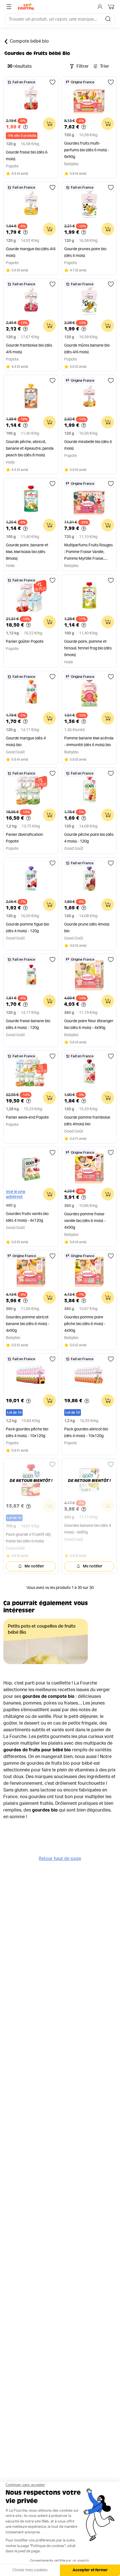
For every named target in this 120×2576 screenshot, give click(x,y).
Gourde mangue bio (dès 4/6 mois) (31, 252)
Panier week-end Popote (27, 1117)
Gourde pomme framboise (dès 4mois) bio (87, 1121)
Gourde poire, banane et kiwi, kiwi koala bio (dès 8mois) (27, 552)
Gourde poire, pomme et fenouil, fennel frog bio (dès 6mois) (88, 648)
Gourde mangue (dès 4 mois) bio (26, 742)
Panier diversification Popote (24, 838)
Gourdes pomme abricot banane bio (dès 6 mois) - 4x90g (28, 1324)
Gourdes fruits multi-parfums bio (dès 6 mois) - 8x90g (87, 150)
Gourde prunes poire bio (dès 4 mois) (85, 252)
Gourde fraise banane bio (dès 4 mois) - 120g (28, 1024)
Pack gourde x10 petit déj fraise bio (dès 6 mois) (28, 1538)
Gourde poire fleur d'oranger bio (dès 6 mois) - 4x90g (89, 1024)
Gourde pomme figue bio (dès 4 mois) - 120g (27, 928)
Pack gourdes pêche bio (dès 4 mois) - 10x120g (27, 1433)
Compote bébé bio (29, 41)
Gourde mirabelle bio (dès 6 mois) (88, 445)
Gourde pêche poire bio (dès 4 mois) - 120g (89, 838)
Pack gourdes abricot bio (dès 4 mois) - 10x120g (86, 1433)
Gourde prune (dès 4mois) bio (87, 928)
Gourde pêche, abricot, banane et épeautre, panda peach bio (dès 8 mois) (30, 449)
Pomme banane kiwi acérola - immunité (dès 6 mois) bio (89, 742)
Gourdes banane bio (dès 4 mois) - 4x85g (88, 1529)
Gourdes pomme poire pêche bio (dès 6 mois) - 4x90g (85, 1324)
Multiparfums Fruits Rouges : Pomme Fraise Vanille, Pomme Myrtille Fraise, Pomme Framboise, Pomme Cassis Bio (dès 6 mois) (88, 553)
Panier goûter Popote (25, 642)
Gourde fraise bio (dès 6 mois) (27, 156)
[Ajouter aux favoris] (52, 82)
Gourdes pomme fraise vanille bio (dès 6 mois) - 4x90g (85, 1221)
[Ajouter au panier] (49, 124)
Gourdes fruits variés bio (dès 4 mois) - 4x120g (27, 1217)
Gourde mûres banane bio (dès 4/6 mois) (87, 349)
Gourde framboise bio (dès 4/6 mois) (29, 349)
